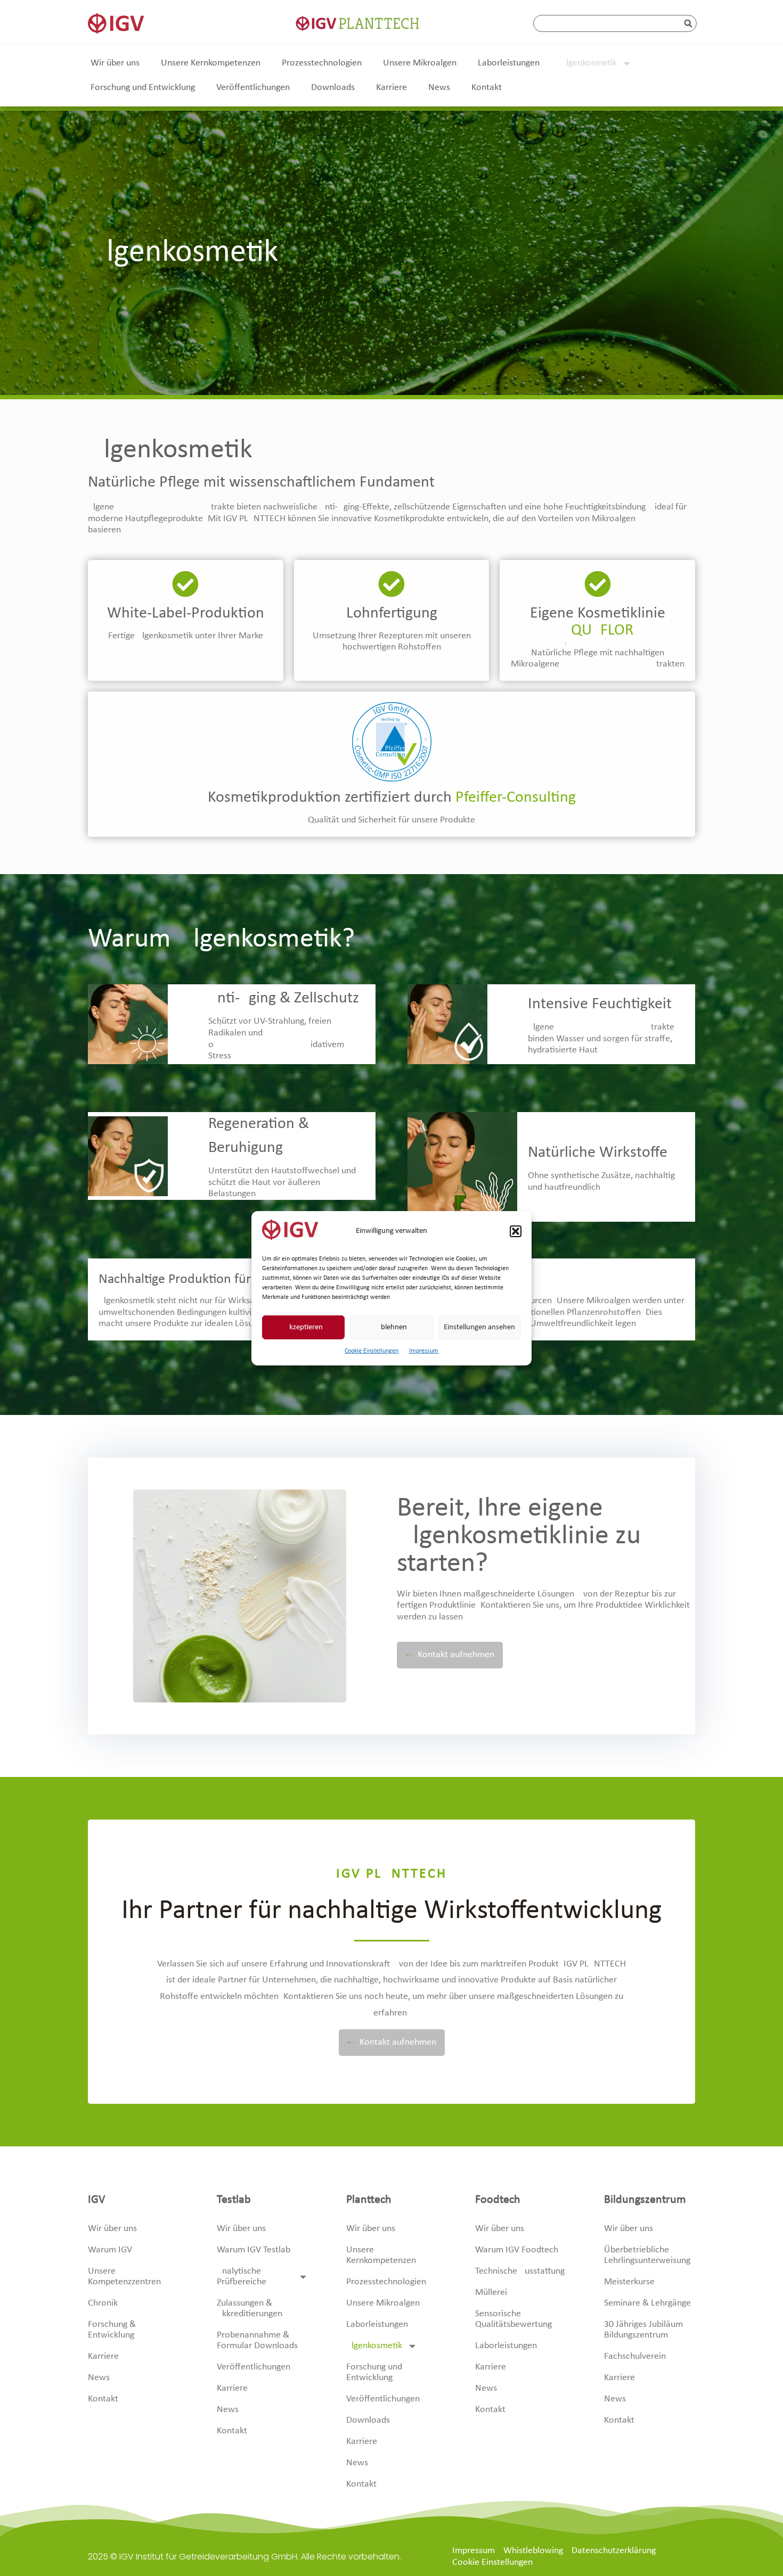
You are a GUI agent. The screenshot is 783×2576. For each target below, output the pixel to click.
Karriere (391, 88)
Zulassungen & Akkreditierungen (250, 2308)
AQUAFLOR (598, 631)
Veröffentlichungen (253, 88)
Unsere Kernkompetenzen (211, 63)
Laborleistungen (509, 63)
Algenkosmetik (589, 63)
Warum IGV (110, 2250)
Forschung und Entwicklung (143, 88)
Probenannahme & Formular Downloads (257, 2340)
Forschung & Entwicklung (112, 2330)
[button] (516, 1231)
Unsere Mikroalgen (420, 63)
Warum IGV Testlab (254, 2250)
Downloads (333, 88)
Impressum (424, 1351)
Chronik (103, 2303)
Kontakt (487, 88)
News (439, 88)
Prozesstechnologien (322, 63)
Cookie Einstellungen (372, 1351)
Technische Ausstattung (520, 2271)
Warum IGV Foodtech (517, 2250)
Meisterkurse (629, 2282)
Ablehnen (391, 1327)
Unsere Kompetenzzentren (124, 2277)
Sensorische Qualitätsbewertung (513, 2319)
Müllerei (491, 2293)
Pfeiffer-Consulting (516, 798)
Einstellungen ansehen (479, 1327)
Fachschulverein (635, 2356)
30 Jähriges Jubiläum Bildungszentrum (643, 2330)
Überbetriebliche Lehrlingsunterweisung (647, 2255)
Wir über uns (115, 63)
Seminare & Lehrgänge (647, 2303)
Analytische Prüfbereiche (242, 2277)
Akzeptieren (304, 1327)
